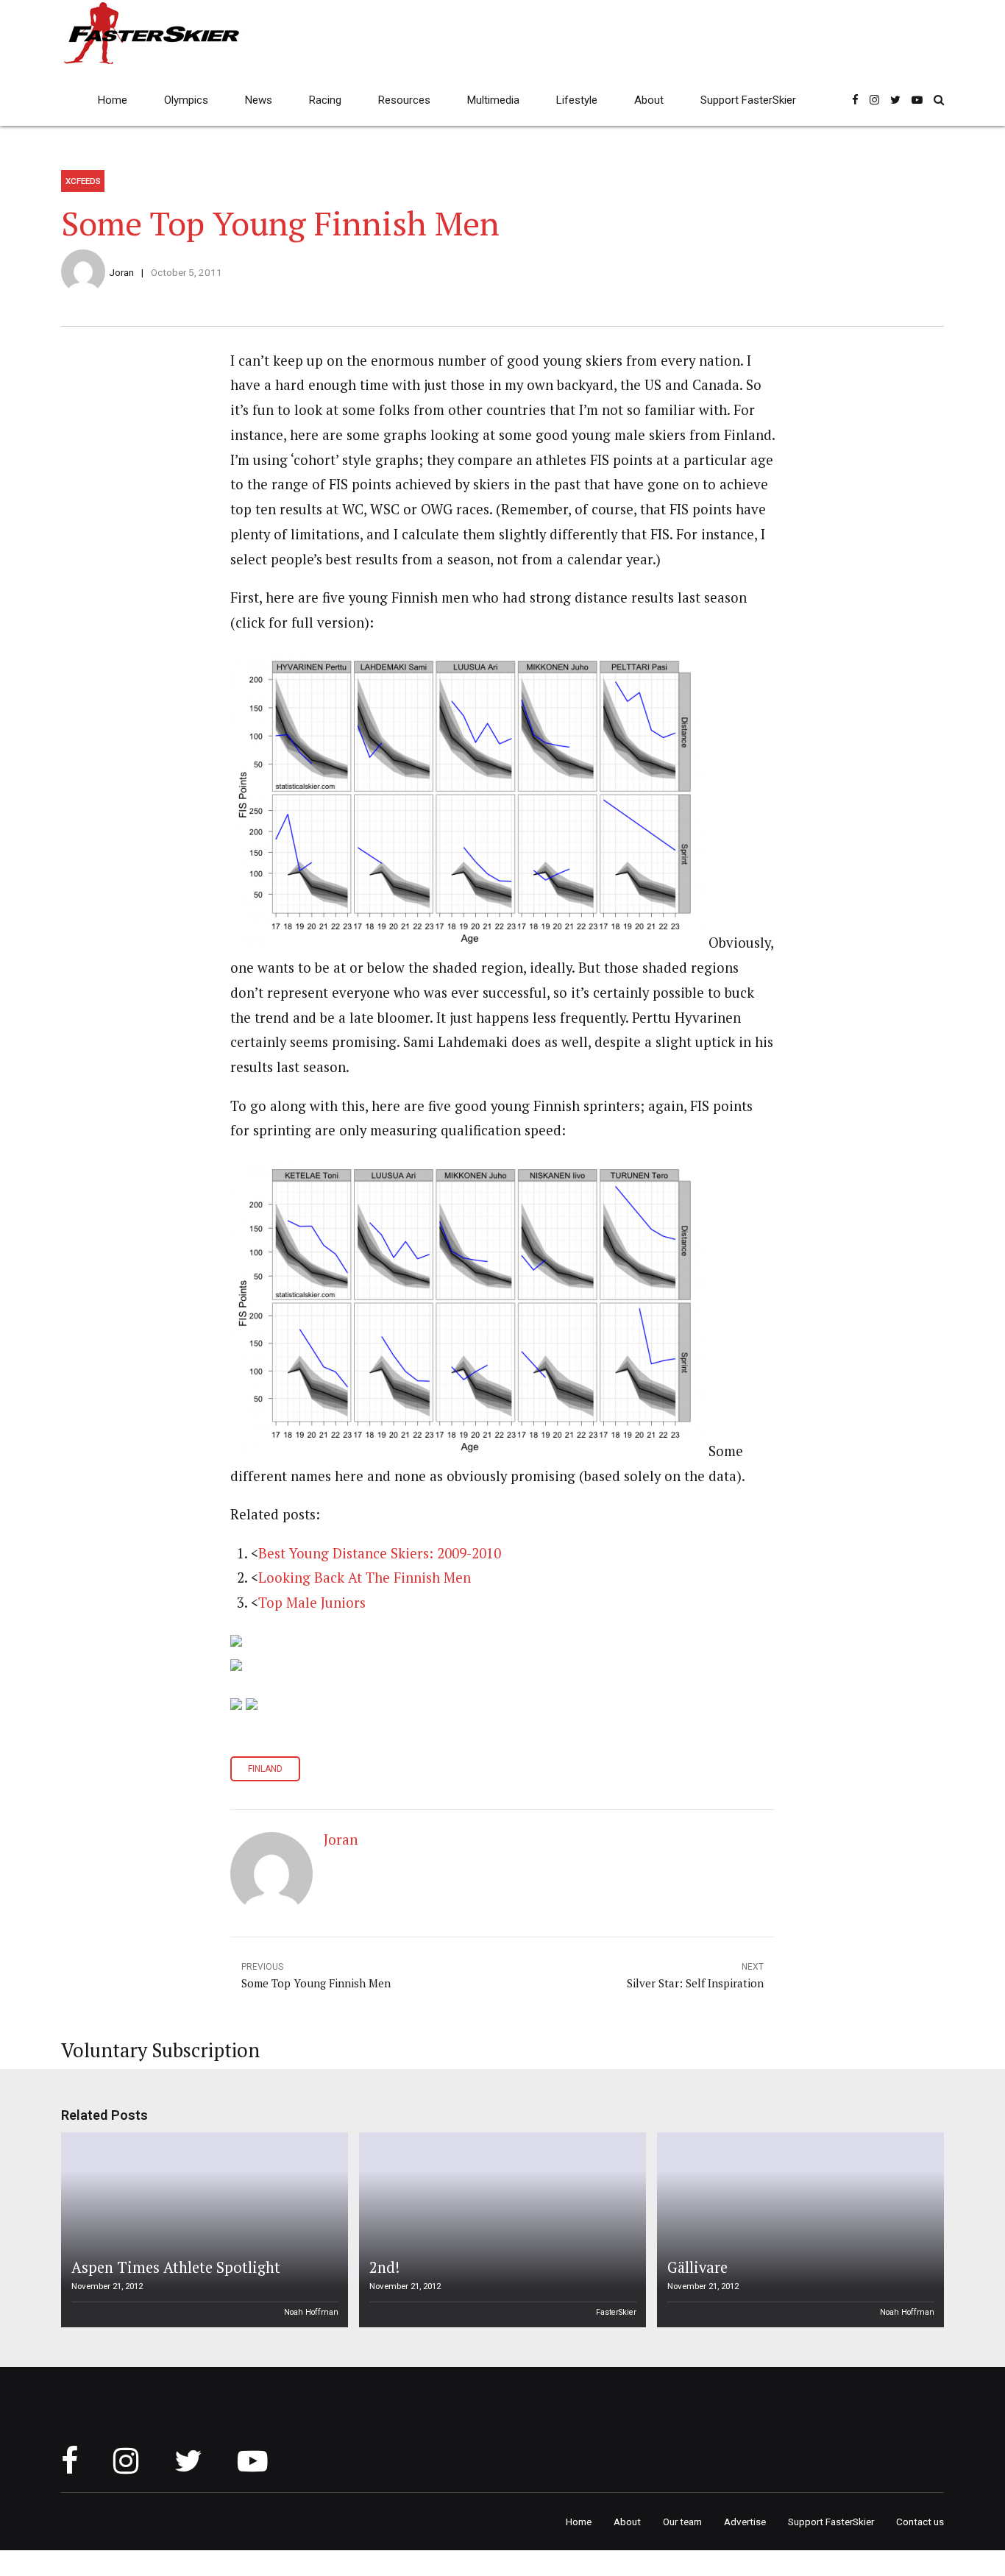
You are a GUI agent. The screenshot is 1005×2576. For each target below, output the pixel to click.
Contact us (920, 2522)
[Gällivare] (798, 2230)
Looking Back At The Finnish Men (365, 1578)
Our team (682, 2522)
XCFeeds (83, 181)
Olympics (186, 100)
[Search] (939, 100)
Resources (404, 100)
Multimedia (493, 100)
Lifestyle (577, 100)
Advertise (745, 2522)
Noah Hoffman (311, 2312)
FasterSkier (616, 2312)
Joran (121, 272)
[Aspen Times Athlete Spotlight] (202, 2230)
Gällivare (697, 2267)
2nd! (384, 2267)
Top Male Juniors (312, 1603)
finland (265, 1769)
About (649, 100)
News (259, 100)
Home (113, 100)
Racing (325, 100)
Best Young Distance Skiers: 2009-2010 (380, 1553)
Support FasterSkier (748, 100)
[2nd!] (500, 2230)
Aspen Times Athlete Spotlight (176, 2267)
